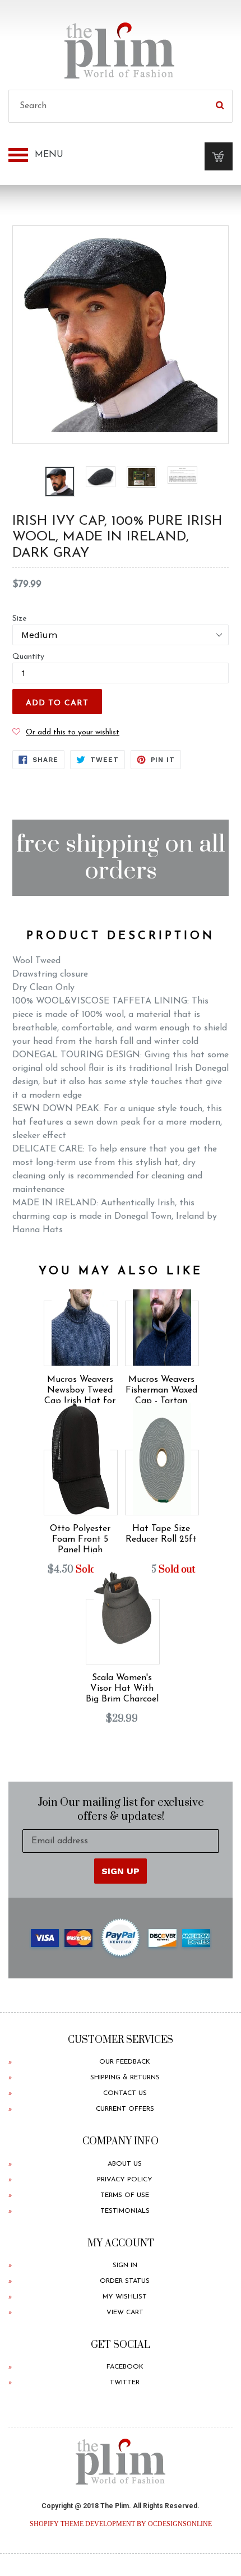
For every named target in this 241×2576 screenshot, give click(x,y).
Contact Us (125, 2093)
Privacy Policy (125, 2180)
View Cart (125, 2313)
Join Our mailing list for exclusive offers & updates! (121, 1810)
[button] (66, 732)
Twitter (125, 2383)
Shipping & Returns (125, 2078)
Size (19, 619)
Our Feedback (125, 2062)
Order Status (125, 2281)
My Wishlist (125, 2297)
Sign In (125, 2265)
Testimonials (125, 2211)
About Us (125, 2164)
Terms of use (125, 2195)
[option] (60, 481)
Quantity (28, 657)
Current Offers (125, 2109)
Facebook (125, 2367)
